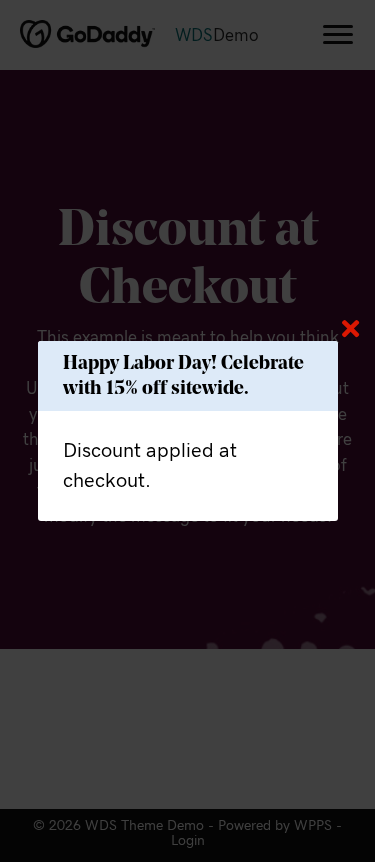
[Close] (350, 328)
